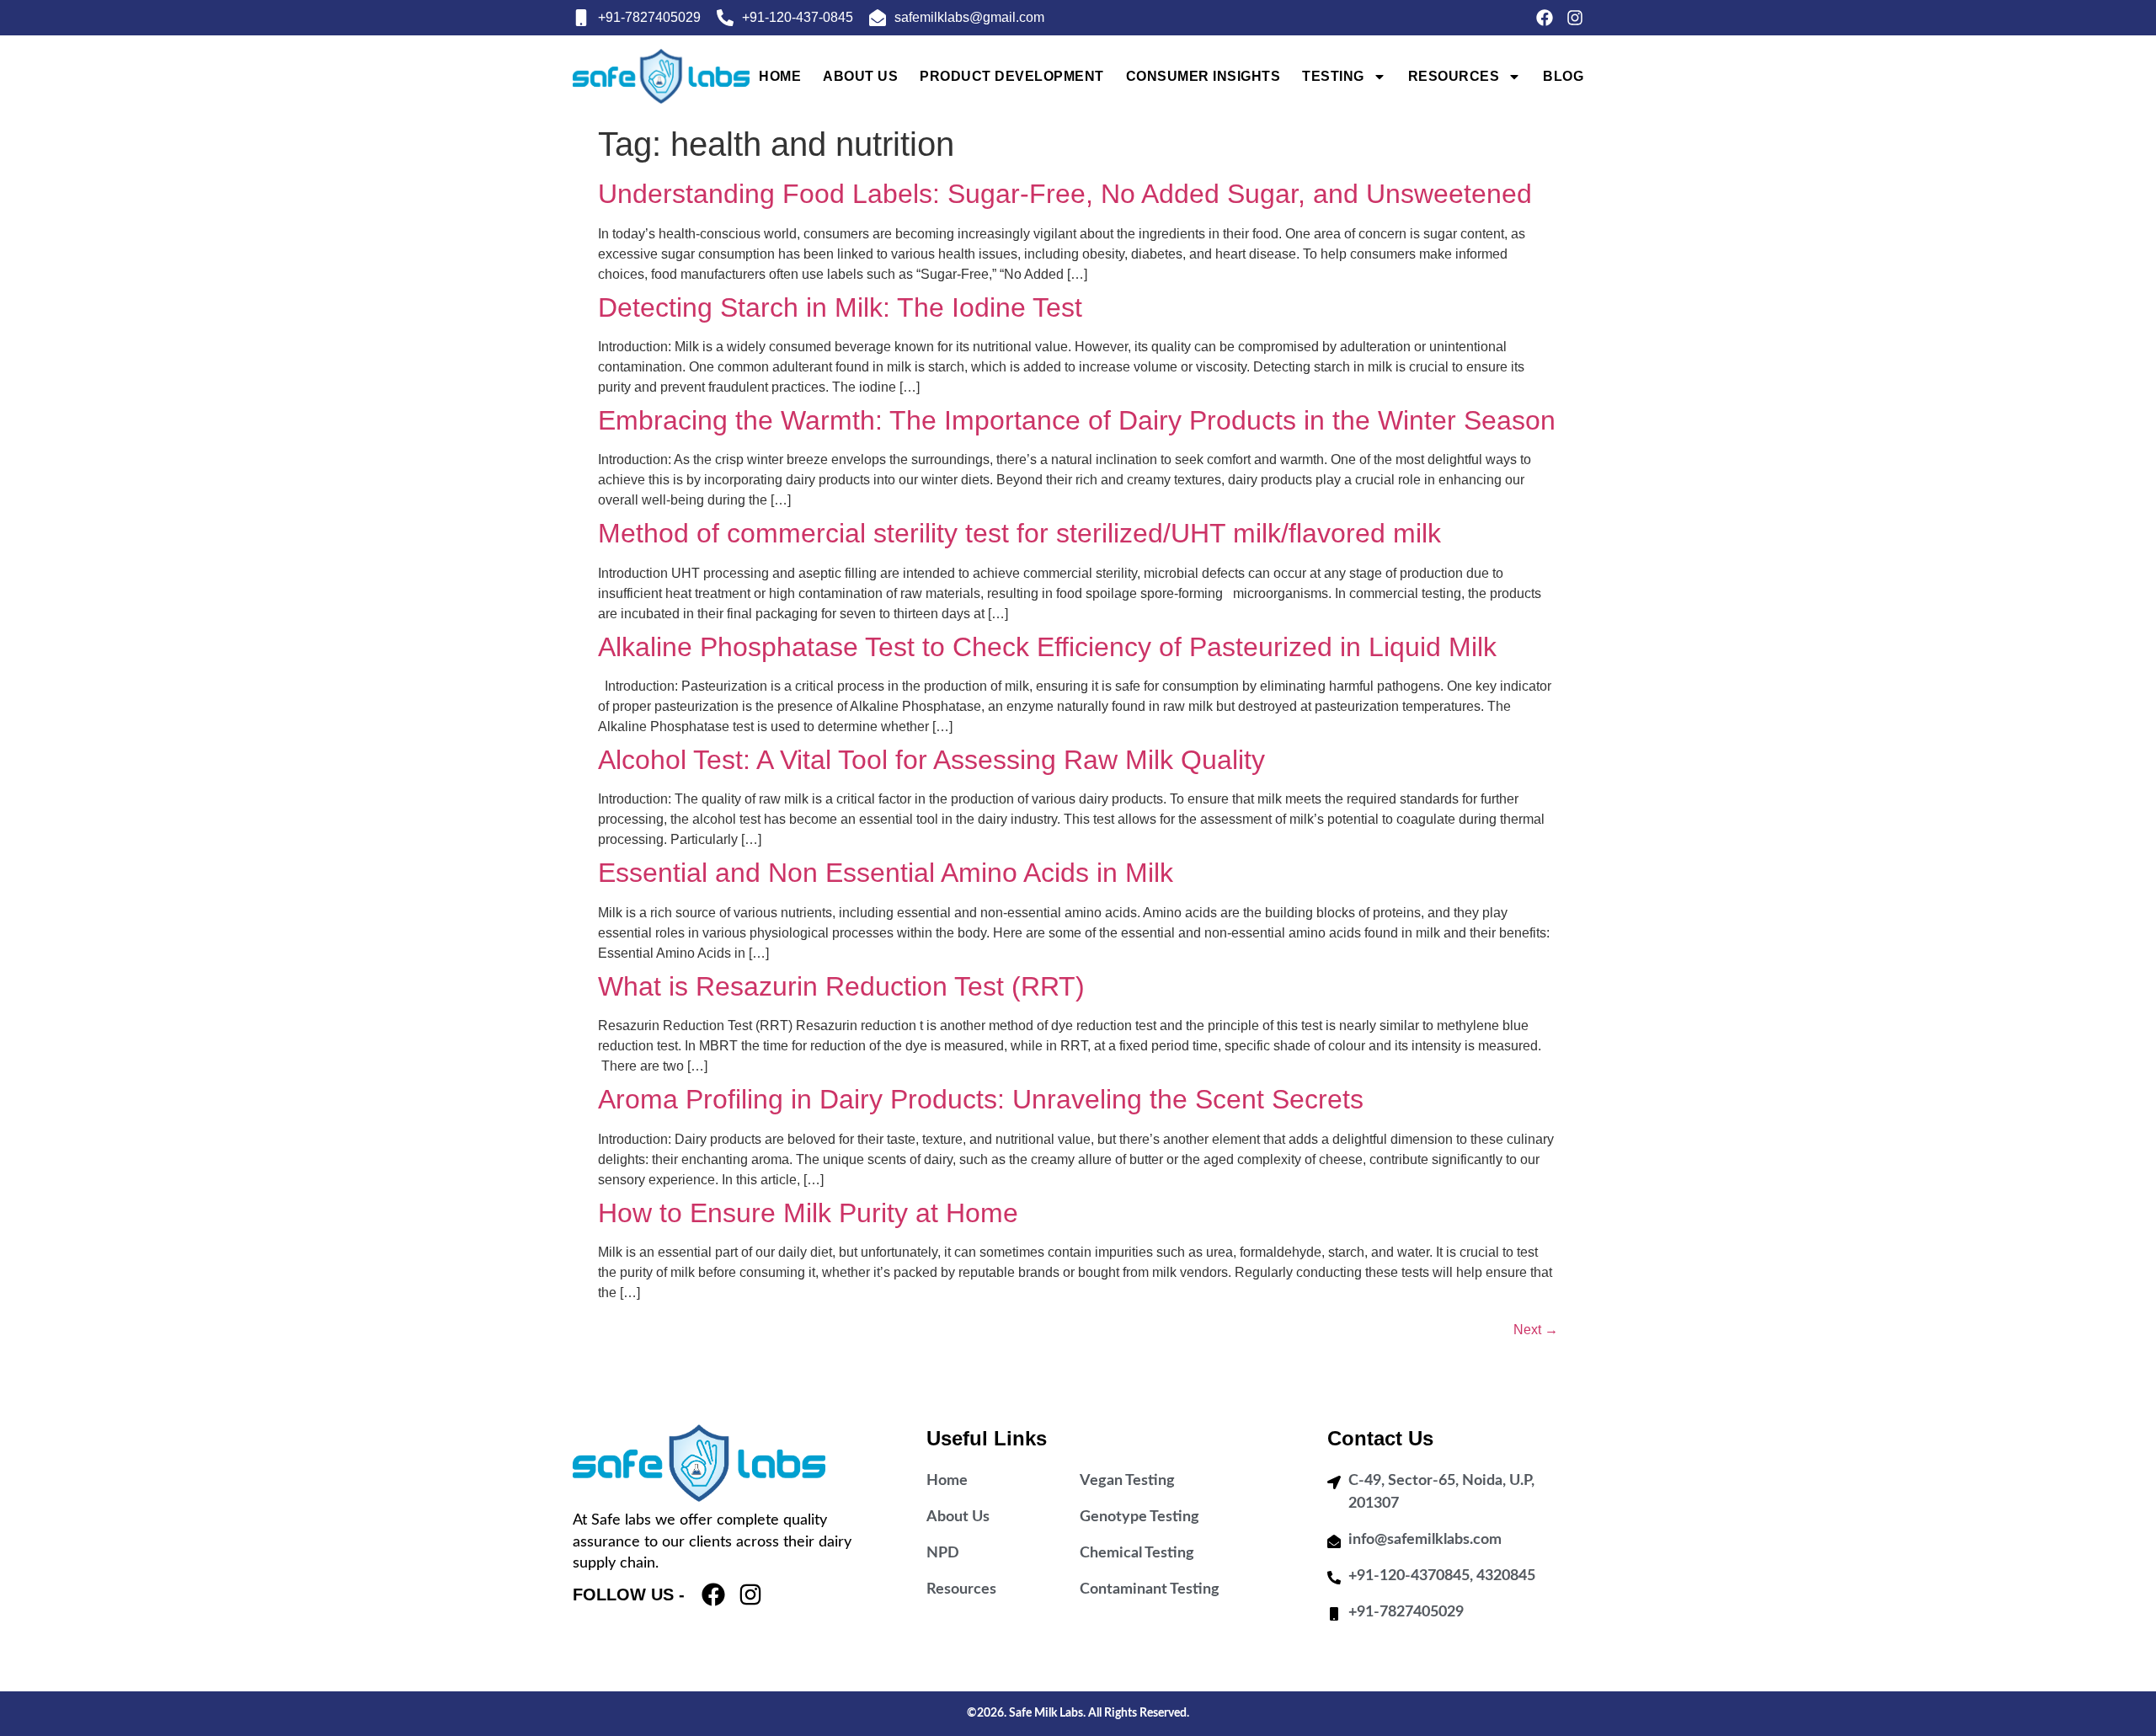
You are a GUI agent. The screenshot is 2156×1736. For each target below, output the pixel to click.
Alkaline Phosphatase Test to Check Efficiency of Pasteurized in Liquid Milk (1047, 647)
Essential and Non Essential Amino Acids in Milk (886, 873)
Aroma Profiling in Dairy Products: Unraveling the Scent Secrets (981, 1099)
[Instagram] (1575, 18)
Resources (1454, 76)
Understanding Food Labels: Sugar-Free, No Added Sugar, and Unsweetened (1065, 194)
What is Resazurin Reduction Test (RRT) (841, 986)
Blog (1563, 76)
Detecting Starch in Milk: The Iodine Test (840, 307)
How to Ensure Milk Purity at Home (808, 1213)
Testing (1333, 76)
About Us (860, 76)
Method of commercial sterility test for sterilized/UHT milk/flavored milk (1019, 533)
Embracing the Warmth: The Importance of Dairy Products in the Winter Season (1077, 420)
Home (780, 76)
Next (1536, 1330)
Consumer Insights (1203, 76)
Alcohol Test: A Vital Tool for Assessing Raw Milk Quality (931, 760)
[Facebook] (1545, 18)
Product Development (1012, 76)
